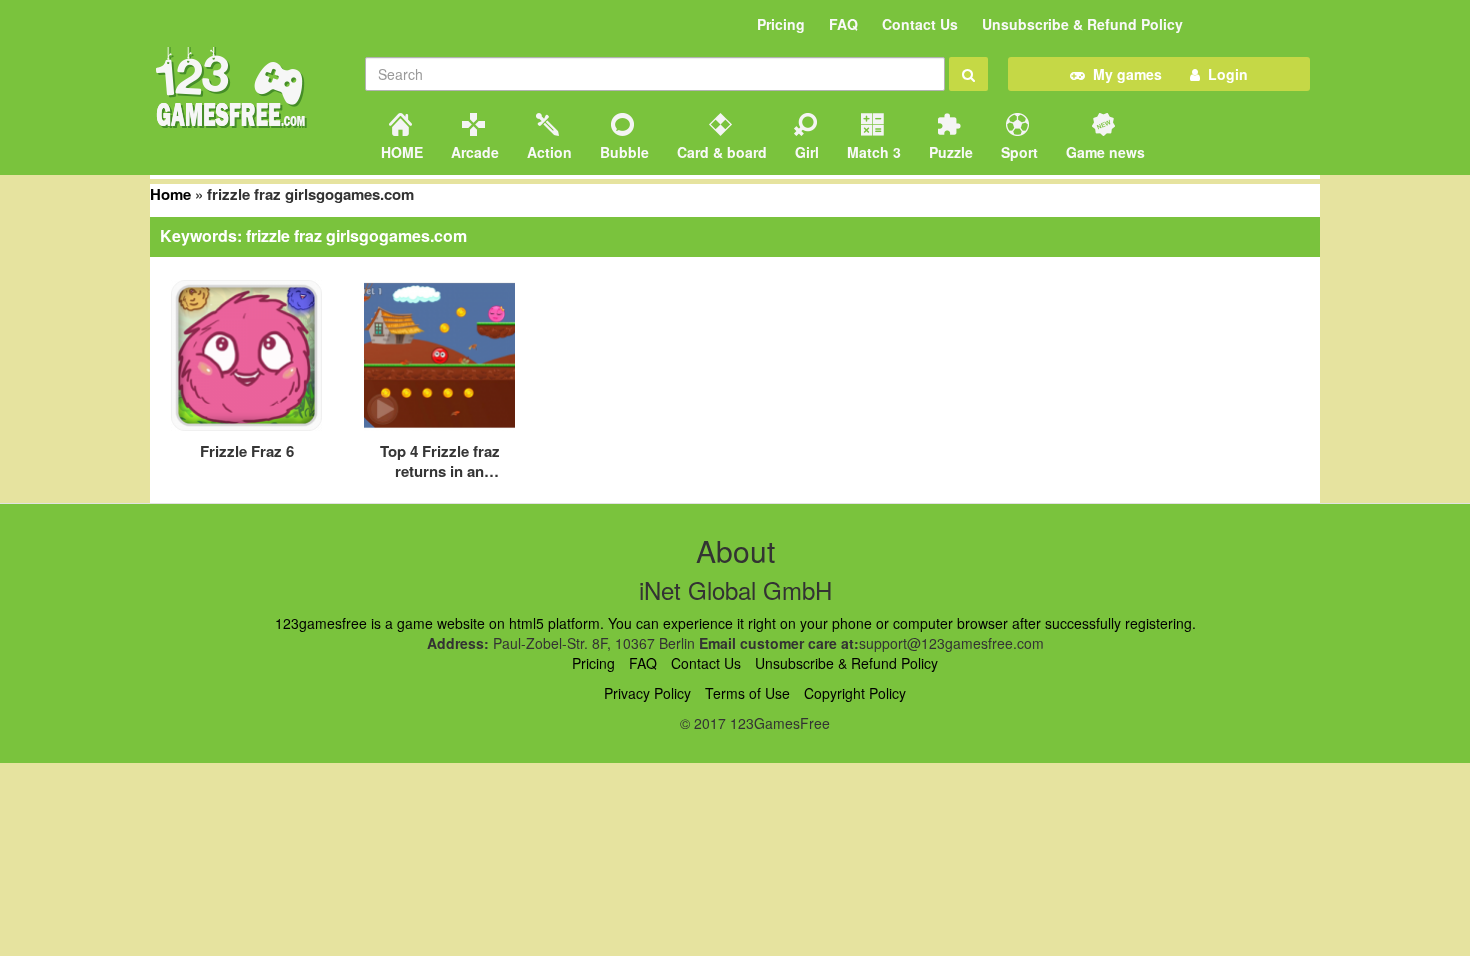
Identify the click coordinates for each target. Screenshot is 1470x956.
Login (1224, 74)
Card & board (720, 152)
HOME (400, 152)
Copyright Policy (855, 693)
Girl (805, 152)
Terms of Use (747, 693)
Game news (1103, 152)
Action (547, 152)
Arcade (473, 152)
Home (170, 194)
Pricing (781, 24)
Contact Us (920, 24)
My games (1123, 74)
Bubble (622, 152)
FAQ (843, 24)
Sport (1017, 152)
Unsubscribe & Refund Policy (1082, 24)
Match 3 (872, 152)
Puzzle (949, 152)
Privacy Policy (647, 693)
